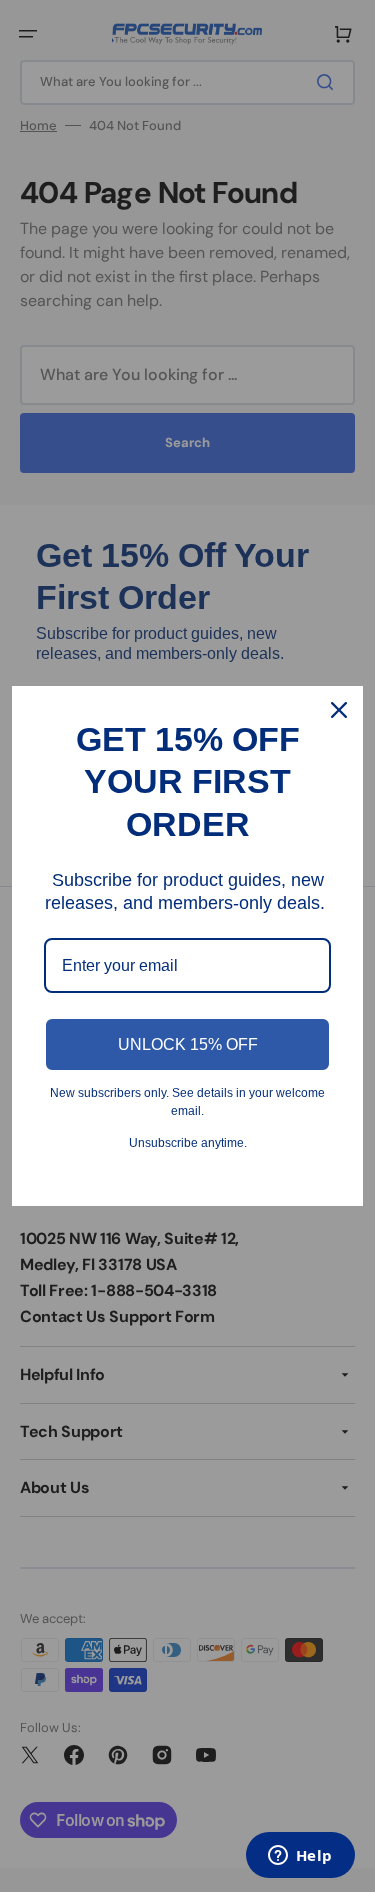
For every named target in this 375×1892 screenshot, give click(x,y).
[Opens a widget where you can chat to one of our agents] (300, 1857)
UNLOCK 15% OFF (188, 1044)
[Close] (339, 710)
